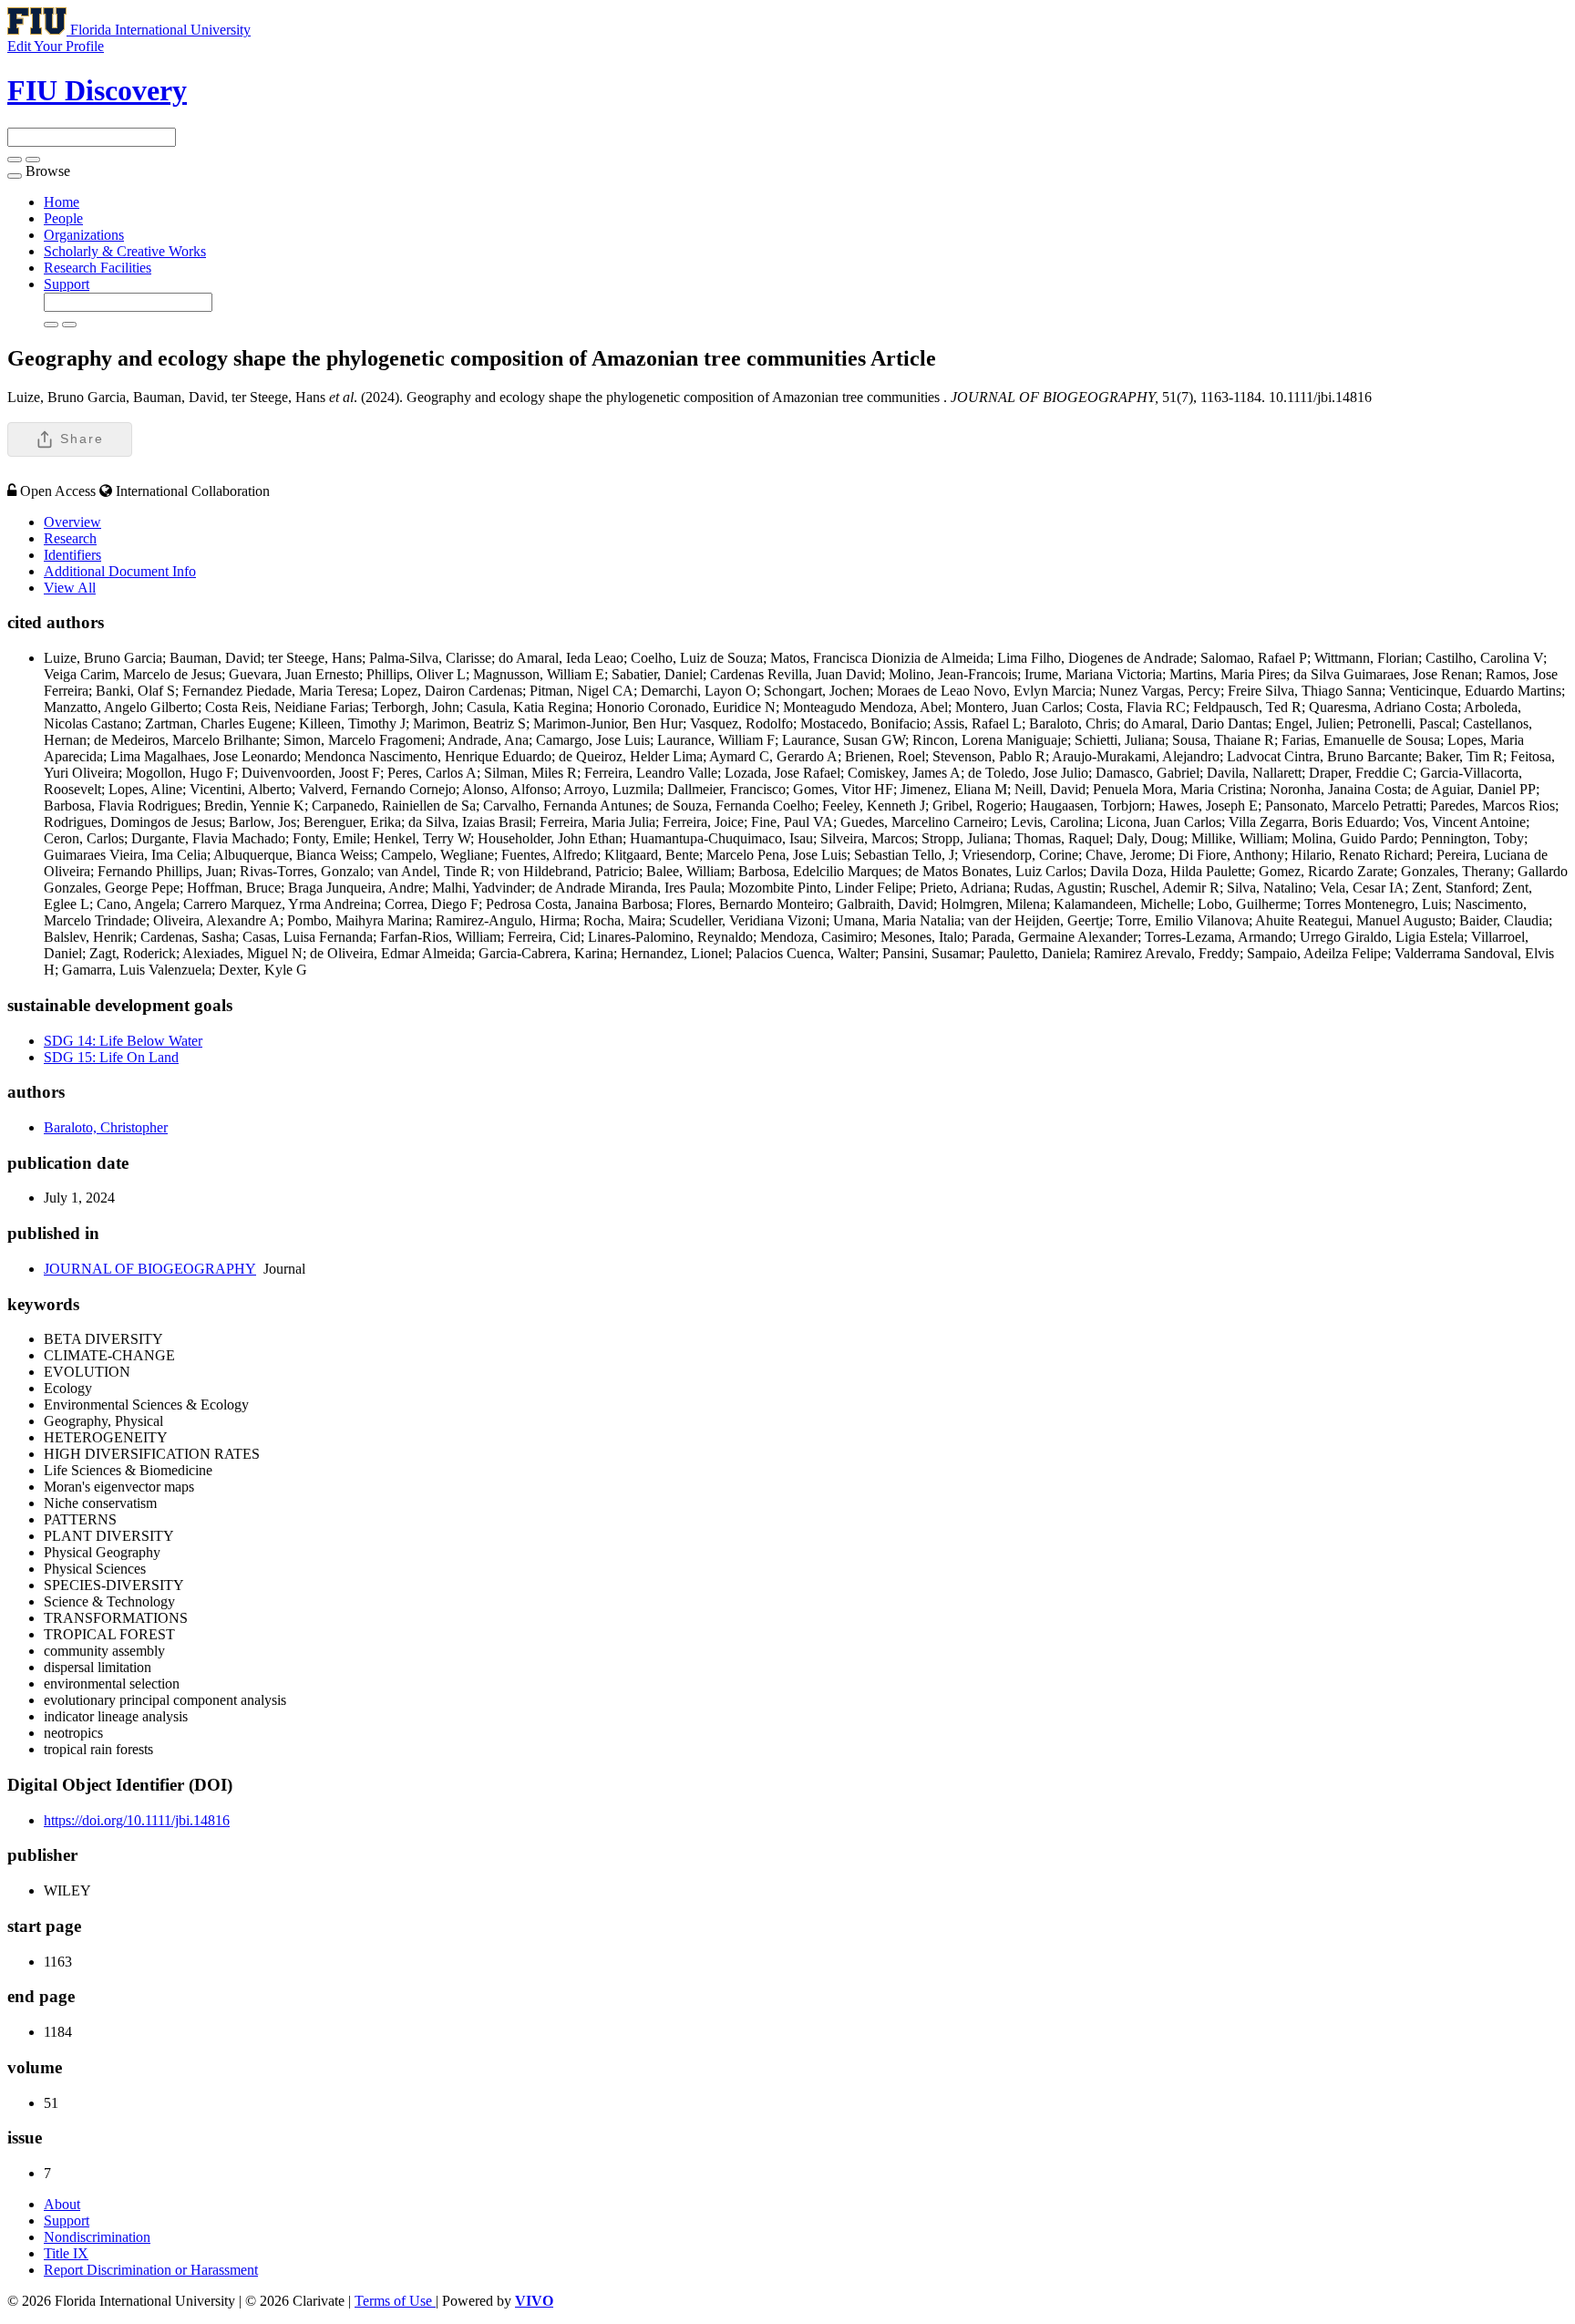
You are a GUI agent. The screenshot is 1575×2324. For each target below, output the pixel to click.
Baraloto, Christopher (106, 1127)
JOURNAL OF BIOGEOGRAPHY (150, 1269)
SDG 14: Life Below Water (123, 1041)
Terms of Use (395, 2301)
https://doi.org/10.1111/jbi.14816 (137, 1820)
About (62, 2204)
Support (67, 284)
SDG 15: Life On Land (111, 1057)
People (63, 218)
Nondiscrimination (97, 2237)
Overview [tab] (72, 522)
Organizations (84, 235)
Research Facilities (98, 268)
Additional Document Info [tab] (120, 571)
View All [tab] (70, 588)
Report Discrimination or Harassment (151, 2270)
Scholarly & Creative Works (125, 251)
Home (62, 202)
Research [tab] (70, 538)
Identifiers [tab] (72, 555)
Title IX (66, 2253)
